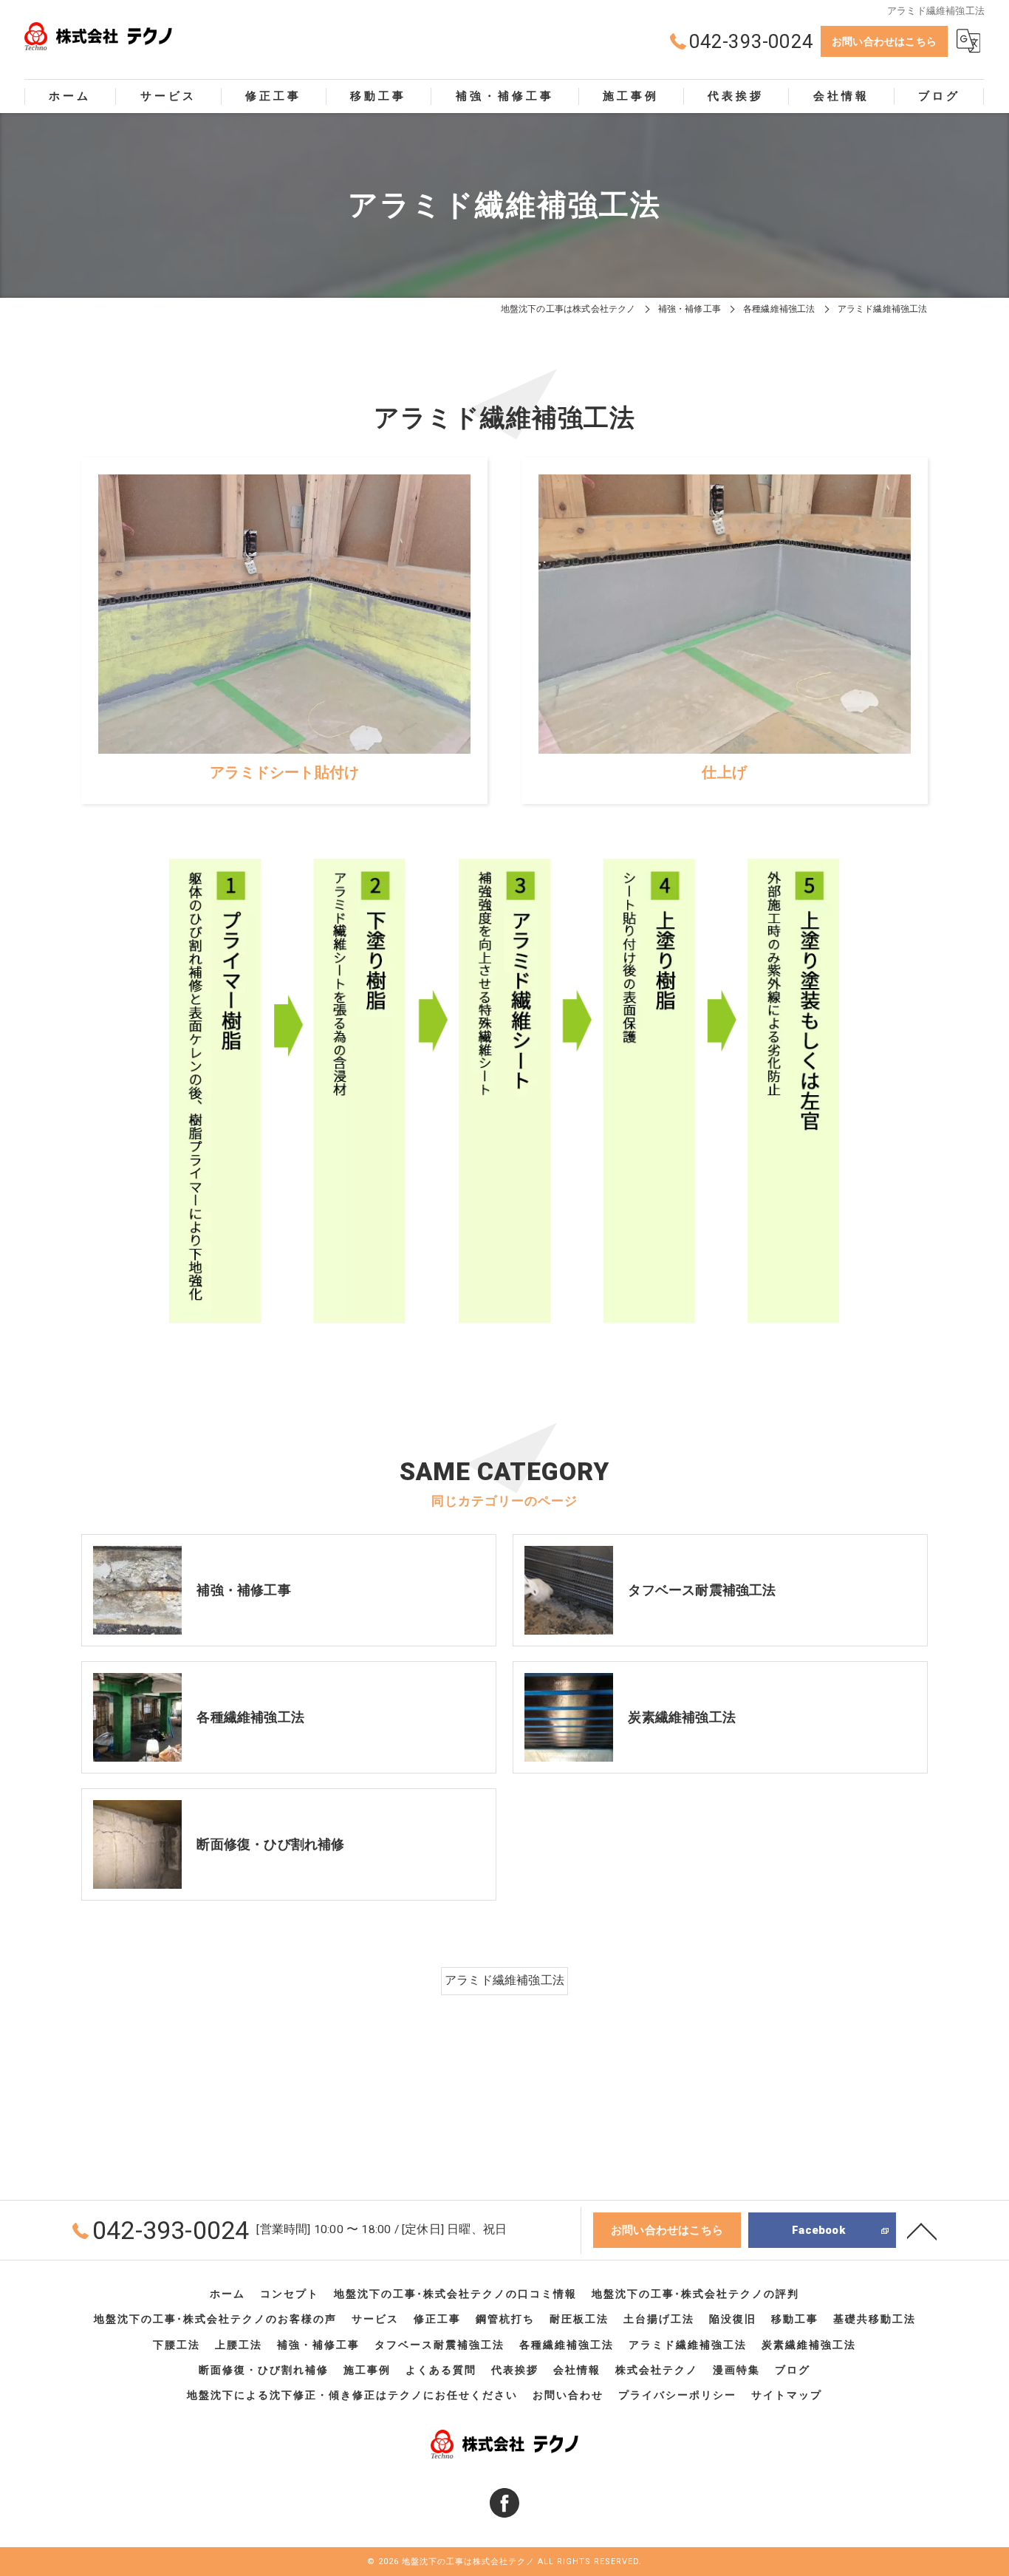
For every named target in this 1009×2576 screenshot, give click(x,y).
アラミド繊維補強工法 (504, 1980)
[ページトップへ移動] (922, 2230)
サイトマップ (787, 2395)
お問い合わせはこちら (884, 41)
